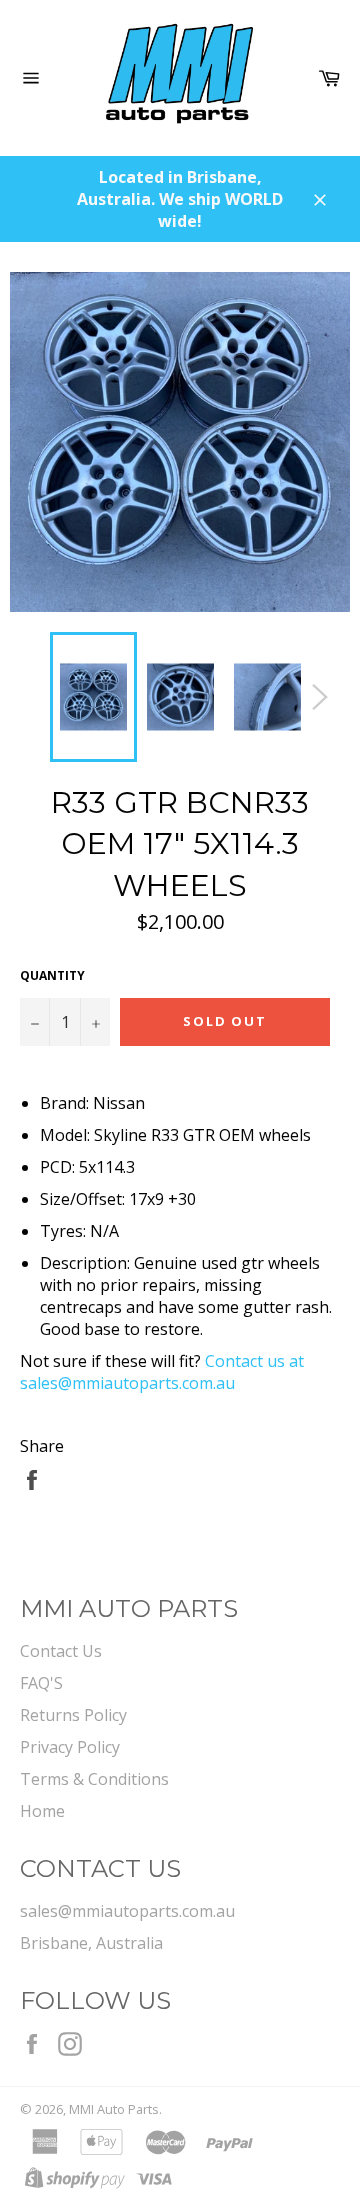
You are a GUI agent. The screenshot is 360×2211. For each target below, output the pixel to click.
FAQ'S (41, 1683)
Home (42, 1811)
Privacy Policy (70, 1747)
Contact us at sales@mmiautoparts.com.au (162, 1372)
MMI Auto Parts (114, 2109)
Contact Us (61, 1651)
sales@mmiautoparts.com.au (127, 1911)
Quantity (52, 976)
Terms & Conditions (94, 1779)
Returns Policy (73, 1715)
